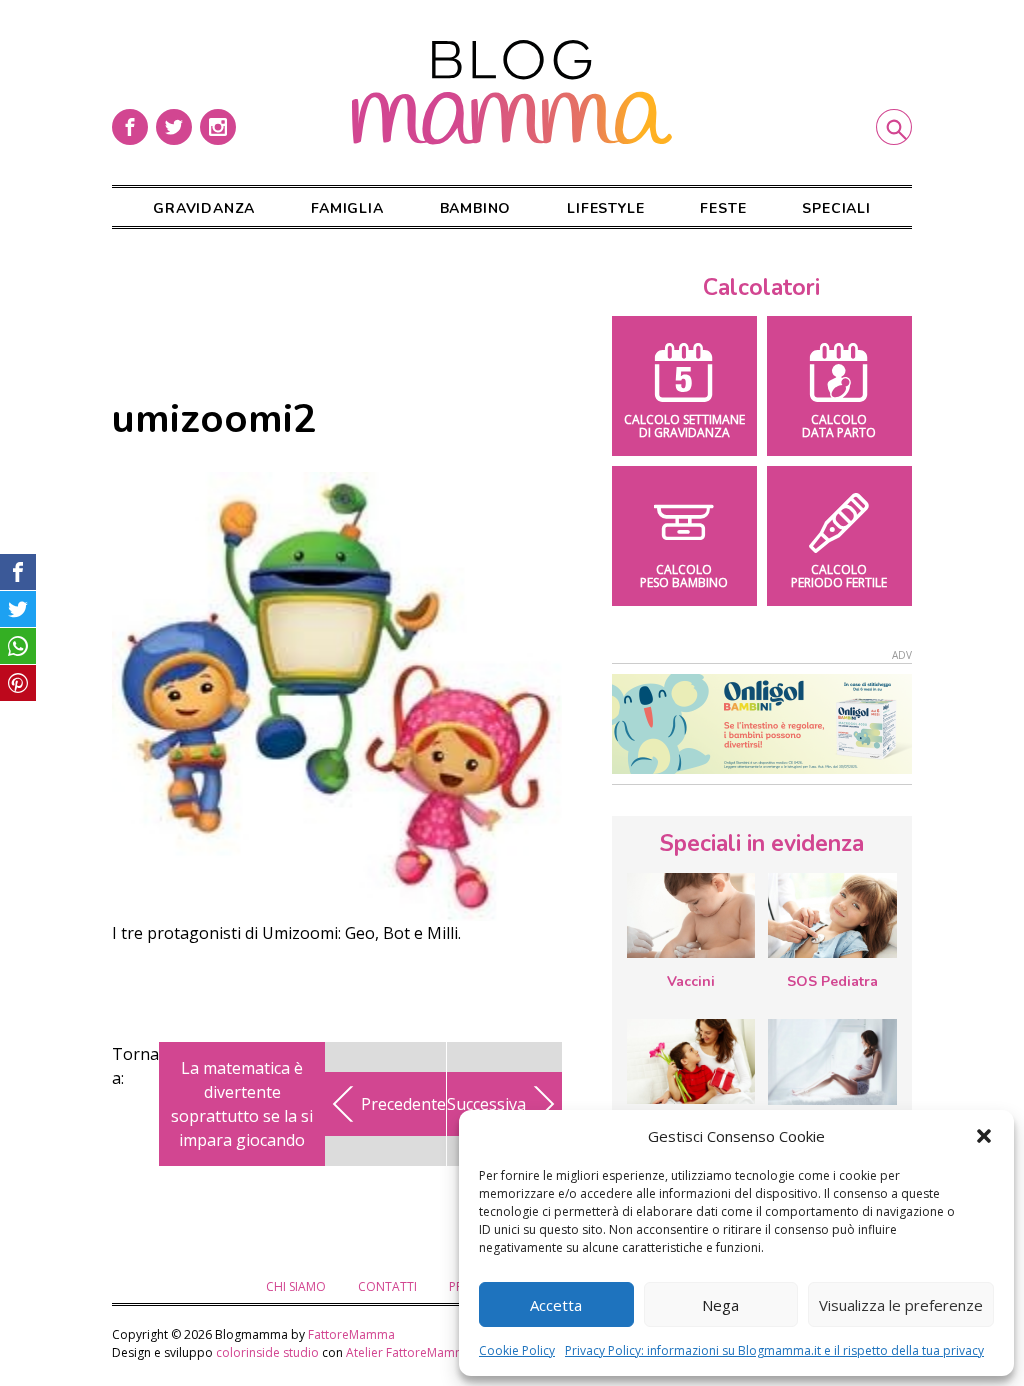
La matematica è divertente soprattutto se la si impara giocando (242, 1104)
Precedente (403, 1104)
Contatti (387, 1286)
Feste (723, 208)
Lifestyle (605, 208)
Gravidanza (204, 208)
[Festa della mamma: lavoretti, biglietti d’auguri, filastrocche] (691, 1061)
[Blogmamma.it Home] (512, 92)
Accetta (556, 1305)
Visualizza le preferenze (901, 1305)
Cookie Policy (517, 1350)
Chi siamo (296, 1286)
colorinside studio (267, 1352)
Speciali (836, 208)
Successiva (486, 1104)
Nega (720, 1305)
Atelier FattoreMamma (409, 1352)
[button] (984, 1136)
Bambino (476, 208)
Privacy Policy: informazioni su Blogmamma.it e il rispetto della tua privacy (774, 1350)
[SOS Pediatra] (832, 915)
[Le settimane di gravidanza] (832, 1062)
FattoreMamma (351, 1334)
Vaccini (691, 981)
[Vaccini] (691, 915)
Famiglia (347, 208)
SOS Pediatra (832, 981)
